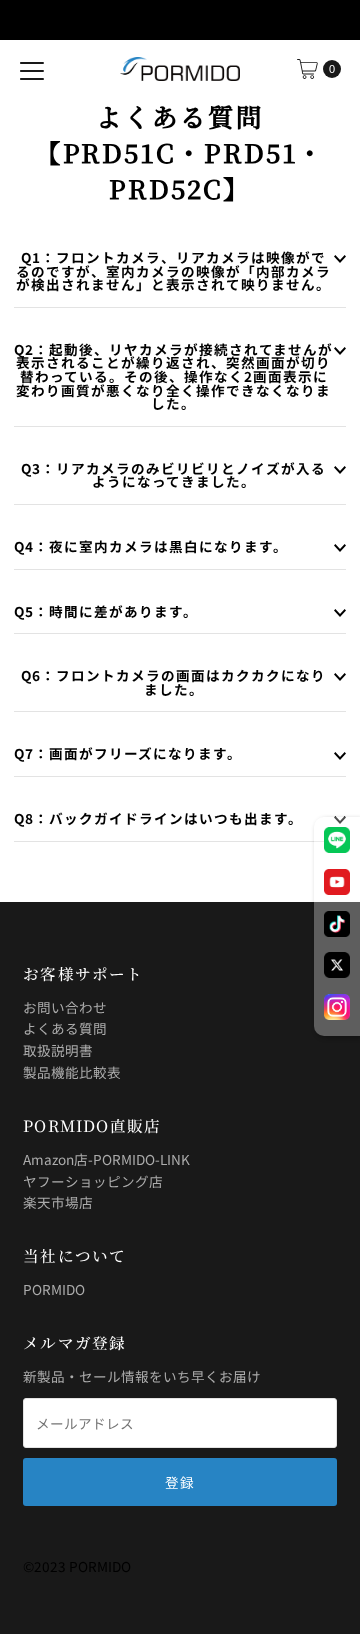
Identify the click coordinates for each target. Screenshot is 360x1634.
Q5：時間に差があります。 (106, 611)
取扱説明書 (58, 1050)
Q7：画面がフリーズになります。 (128, 753)
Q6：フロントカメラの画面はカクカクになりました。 (173, 682)
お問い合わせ (65, 1007)
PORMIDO (54, 1289)
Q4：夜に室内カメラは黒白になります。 (151, 546)
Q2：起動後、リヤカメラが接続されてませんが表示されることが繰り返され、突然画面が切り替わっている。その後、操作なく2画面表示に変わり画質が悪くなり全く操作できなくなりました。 (173, 376)
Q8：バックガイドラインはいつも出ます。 (158, 818)
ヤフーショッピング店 (93, 1181)
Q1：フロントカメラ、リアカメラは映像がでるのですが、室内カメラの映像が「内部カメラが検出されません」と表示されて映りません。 (173, 270)
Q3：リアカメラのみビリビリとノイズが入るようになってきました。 (173, 475)
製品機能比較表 (72, 1072)
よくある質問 (65, 1028)
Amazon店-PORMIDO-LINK (106, 1159)
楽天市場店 (58, 1202)
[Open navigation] (32, 69)
